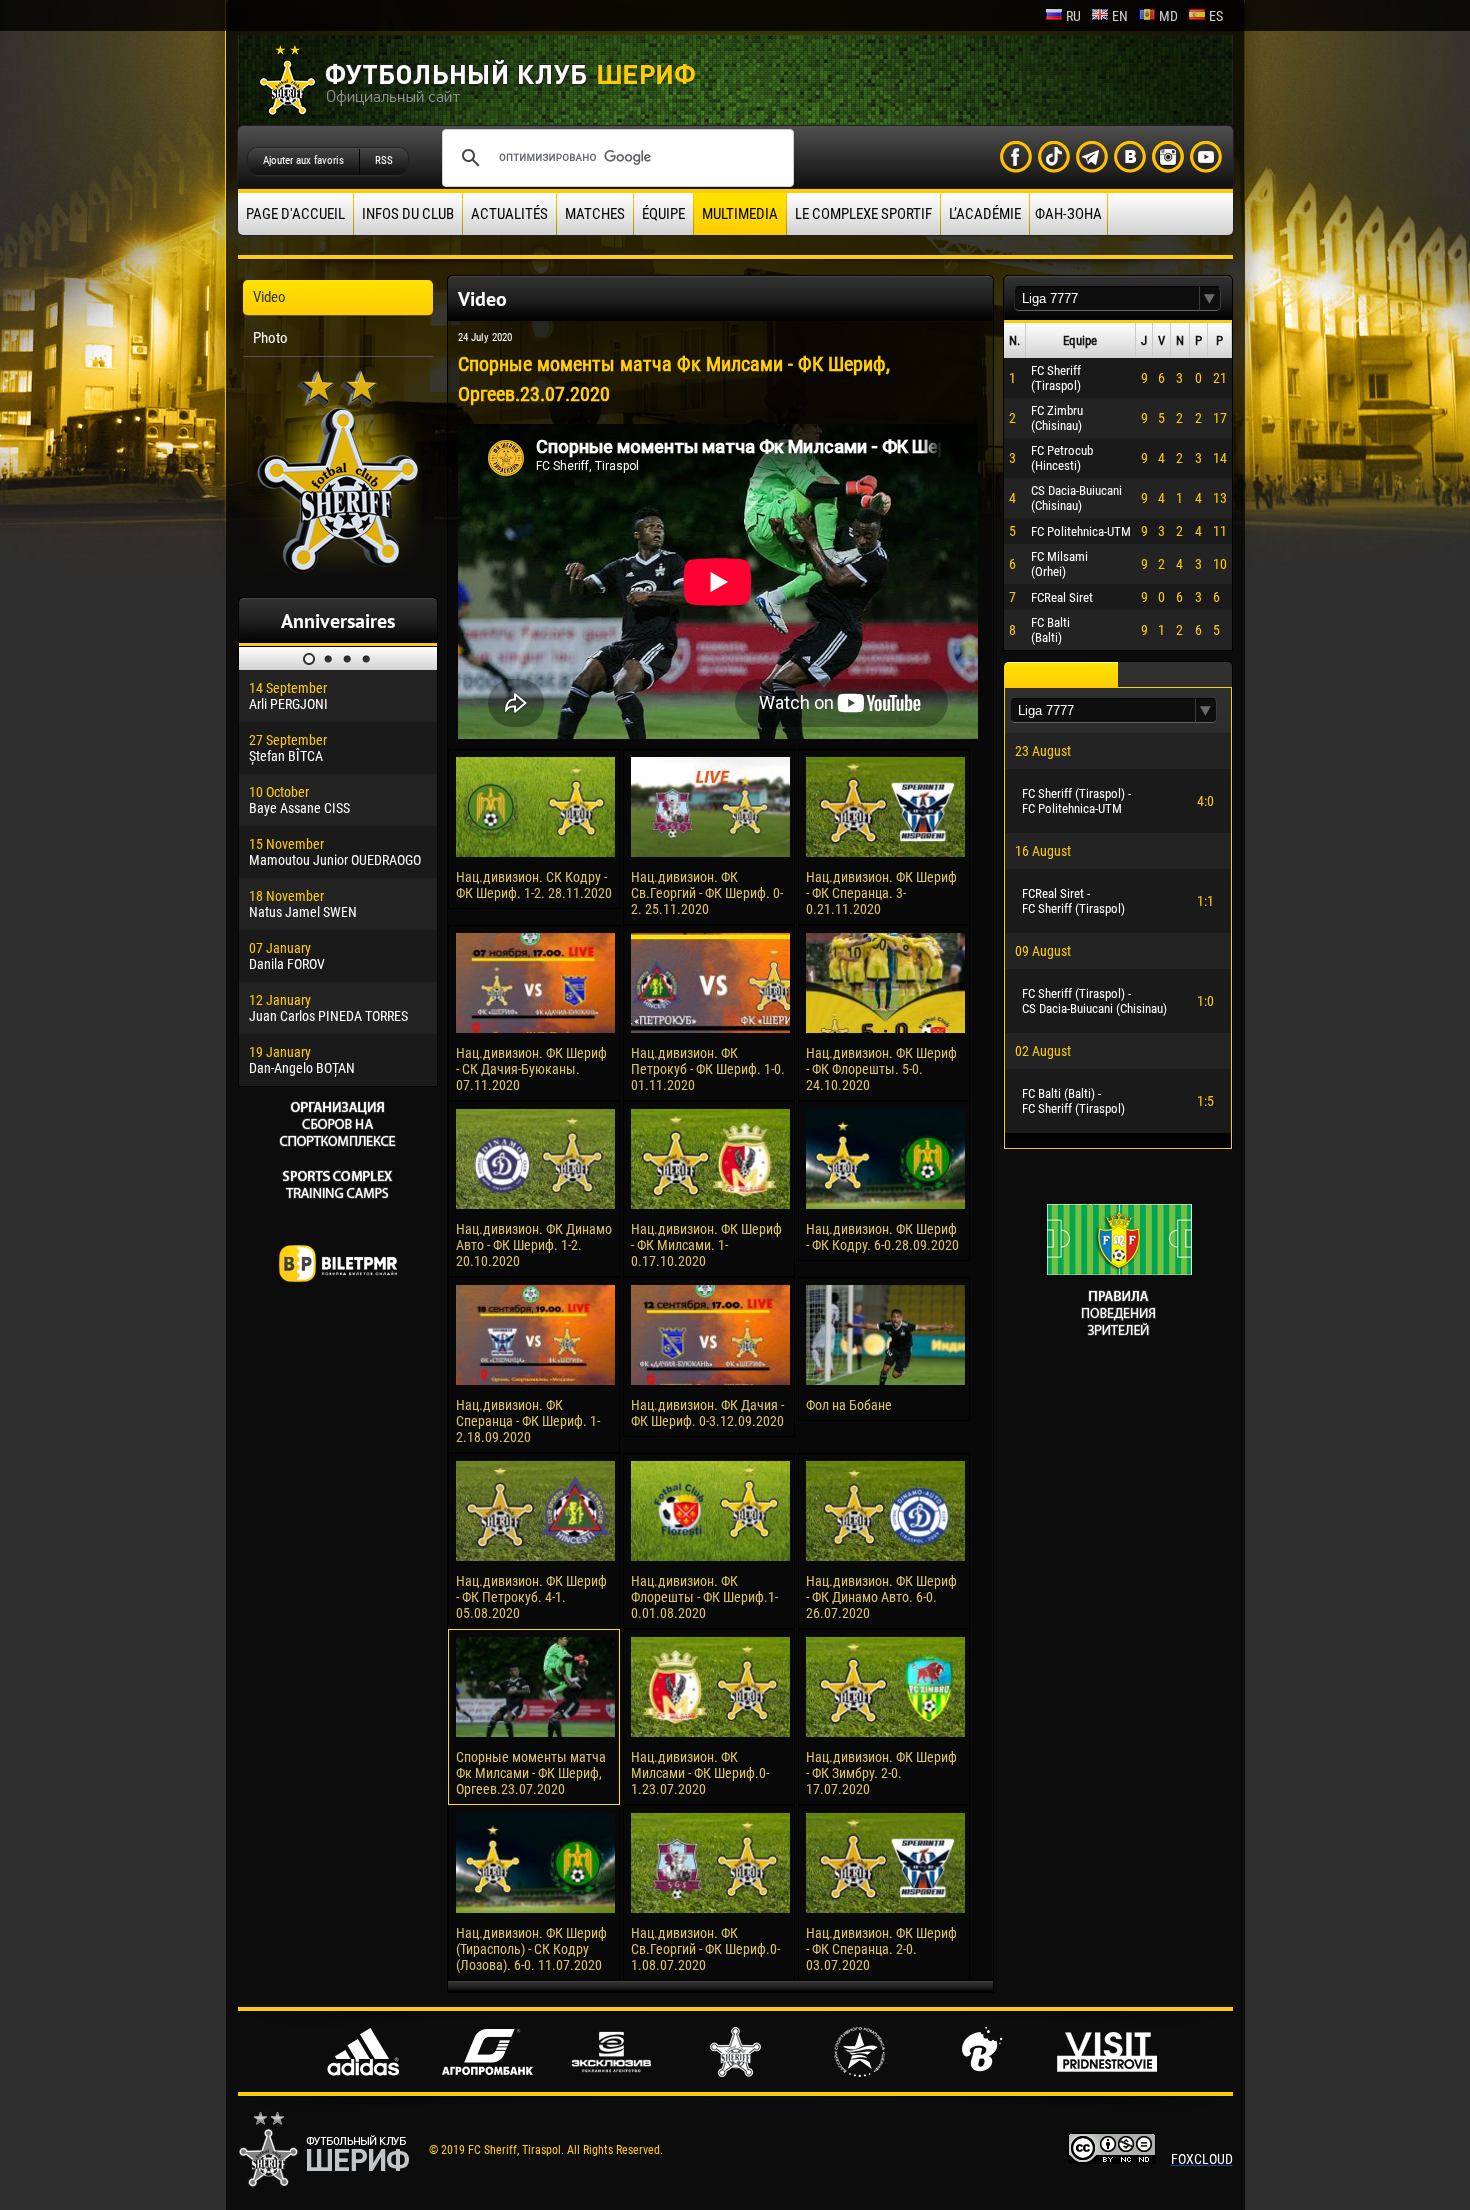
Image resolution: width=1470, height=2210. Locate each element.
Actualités (509, 214)
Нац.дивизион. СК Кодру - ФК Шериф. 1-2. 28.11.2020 (534, 885)
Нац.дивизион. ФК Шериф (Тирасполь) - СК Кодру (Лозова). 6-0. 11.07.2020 (531, 1949)
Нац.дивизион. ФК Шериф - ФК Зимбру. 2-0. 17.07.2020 (881, 1773)
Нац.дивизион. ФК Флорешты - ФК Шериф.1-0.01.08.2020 (704, 1597)
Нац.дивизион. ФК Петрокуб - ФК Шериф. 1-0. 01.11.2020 (708, 1069)
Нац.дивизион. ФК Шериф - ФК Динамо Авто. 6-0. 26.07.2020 (881, 1597)
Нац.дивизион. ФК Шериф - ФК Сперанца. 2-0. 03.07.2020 (881, 1949)
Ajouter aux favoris (303, 160)
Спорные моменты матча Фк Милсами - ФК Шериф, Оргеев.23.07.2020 (531, 1773)
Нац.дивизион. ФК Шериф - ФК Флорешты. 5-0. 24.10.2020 (881, 1069)
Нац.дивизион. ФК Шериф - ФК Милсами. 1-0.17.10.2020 (706, 1245)
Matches (595, 214)
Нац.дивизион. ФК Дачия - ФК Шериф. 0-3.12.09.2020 (707, 1413)
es (1216, 16)
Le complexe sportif (863, 214)
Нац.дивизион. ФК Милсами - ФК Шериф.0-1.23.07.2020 (700, 1773)
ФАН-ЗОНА (1068, 214)
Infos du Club (408, 214)
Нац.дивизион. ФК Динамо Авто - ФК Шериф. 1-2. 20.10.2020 (534, 1245)
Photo (270, 338)
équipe (663, 214)
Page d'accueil (295, 214)
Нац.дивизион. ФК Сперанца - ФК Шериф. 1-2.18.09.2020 (528, 1421)
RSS (384, 160)
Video (269, 297)
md (1168, 16)
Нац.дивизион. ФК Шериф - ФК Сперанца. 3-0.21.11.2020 (881, 893)
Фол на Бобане (849, 1405)
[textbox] (1107, 298)
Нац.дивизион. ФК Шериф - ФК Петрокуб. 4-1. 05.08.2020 (531, 1597)
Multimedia (740, 214)
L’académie (985, 214)
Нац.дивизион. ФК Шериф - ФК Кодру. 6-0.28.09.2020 (882, 1237)
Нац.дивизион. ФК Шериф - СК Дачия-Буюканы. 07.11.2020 (531, 1069)
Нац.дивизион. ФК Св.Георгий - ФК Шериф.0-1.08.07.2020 (705, 1949)
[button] (1210, 298)
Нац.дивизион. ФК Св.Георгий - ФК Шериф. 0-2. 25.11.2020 (707, 893)
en (1120, 16)
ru (1073, 16)
